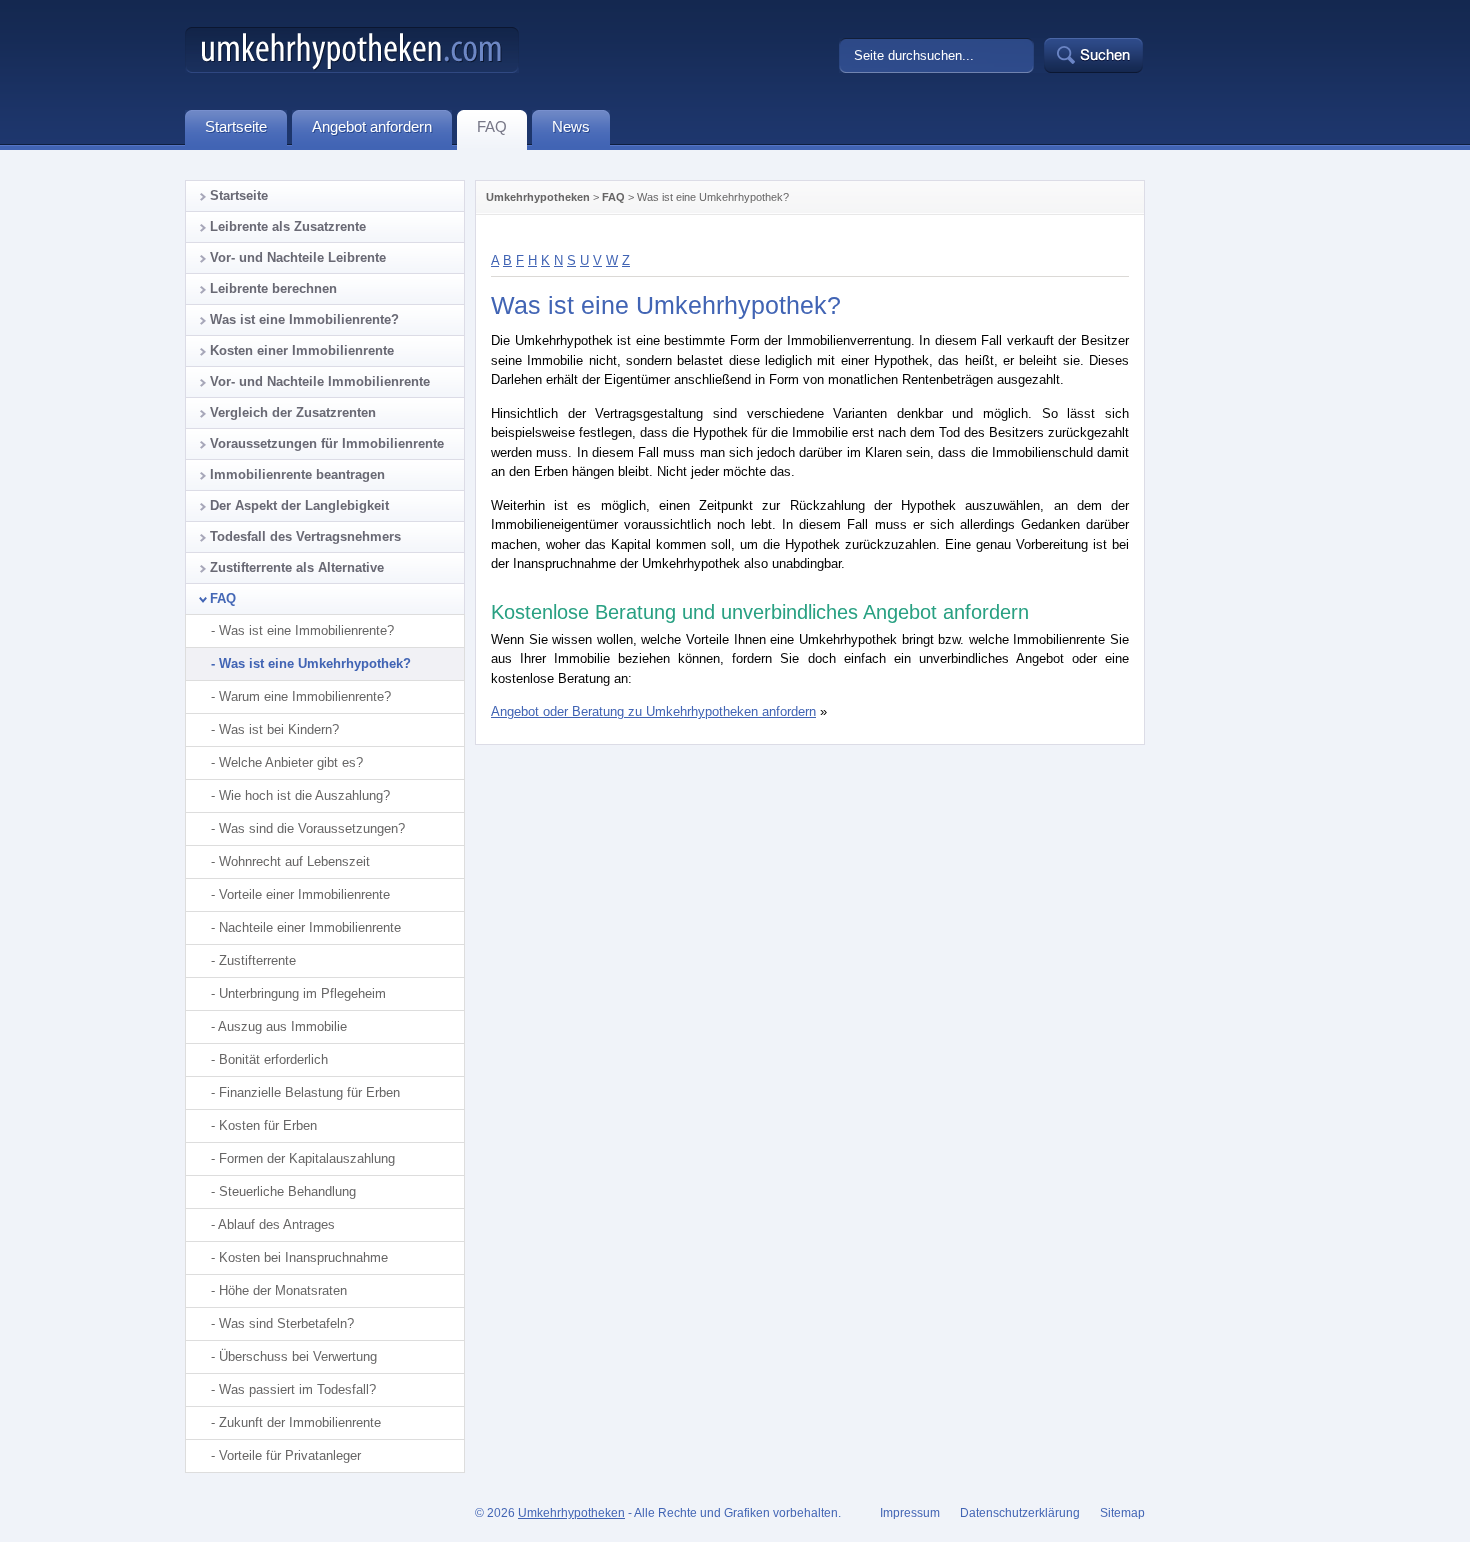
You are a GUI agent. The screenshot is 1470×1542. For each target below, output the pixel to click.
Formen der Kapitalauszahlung (307, 1158)
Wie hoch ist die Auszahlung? (304, 795)
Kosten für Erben (268, 1125)
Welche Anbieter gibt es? (291, 762)
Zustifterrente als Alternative (297, 567)
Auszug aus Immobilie (282, 1026)
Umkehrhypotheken (538, 197)
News (571, 126)
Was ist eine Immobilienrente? (304, 319)
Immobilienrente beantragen (297, 474)
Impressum (910, 1513)
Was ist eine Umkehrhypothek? (315, 663)
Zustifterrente (257, 960)
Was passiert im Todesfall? (297, 1389)
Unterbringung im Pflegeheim (302, 993)
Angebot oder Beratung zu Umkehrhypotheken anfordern (653, 711)
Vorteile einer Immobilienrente (304, 894)
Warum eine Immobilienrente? (305, 696)
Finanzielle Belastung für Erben (309, 1092)
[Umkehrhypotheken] (352, 68)
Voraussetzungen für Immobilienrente (327, 443)
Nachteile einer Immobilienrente (310, 927)
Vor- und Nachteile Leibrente (298, 257)
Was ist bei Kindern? (279, 729)
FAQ (613, 197)
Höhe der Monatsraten (283, 1290)
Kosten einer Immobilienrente (302, 350)
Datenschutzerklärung (1020, 1513)
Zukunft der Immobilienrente (300, 1422)
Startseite (239, 195)
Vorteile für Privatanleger (290, 1455)
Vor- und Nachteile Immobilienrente (320, 381)
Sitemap (1122, 1513)
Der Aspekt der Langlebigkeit (299, 505)
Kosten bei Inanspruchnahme (303, 1257)
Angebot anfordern (372, 126)
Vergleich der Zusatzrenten (293, 412)
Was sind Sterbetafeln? (286, 1323)
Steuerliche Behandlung (287, 1191)
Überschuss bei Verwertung (298, 1356)
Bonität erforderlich (273, 1059)
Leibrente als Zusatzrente (288, 226)
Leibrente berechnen (273, 288)
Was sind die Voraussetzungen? (312, 828)
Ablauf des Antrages (276, 1224)
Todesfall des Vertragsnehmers (305, 536)
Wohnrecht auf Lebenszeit (294, 861)
